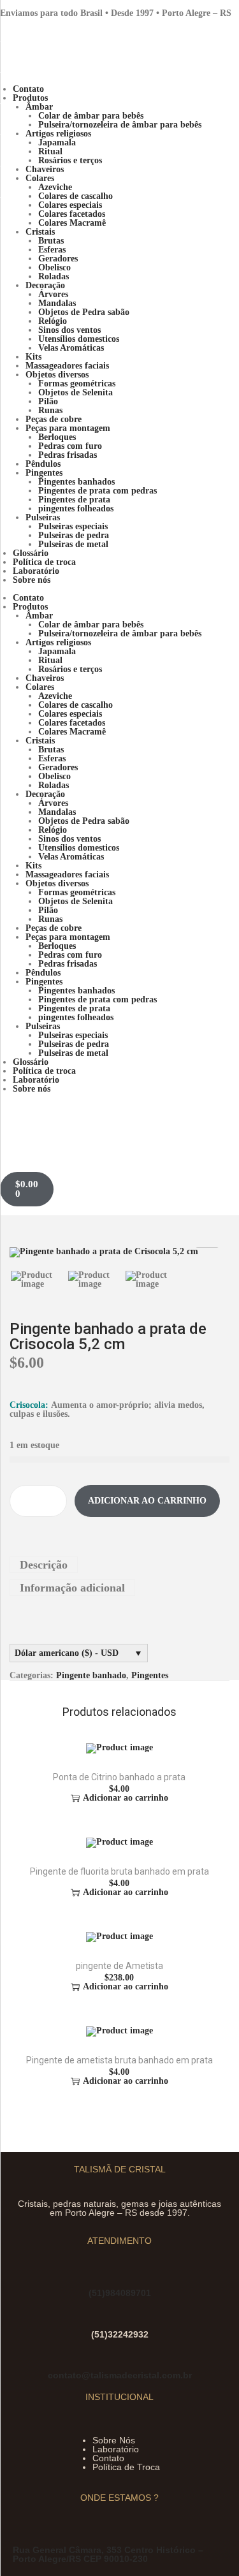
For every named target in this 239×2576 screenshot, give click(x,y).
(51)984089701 (120, 2293)
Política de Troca (126, 2467)
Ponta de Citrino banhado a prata (119, 1777)
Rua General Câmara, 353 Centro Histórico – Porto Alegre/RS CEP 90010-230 (108, 2554)
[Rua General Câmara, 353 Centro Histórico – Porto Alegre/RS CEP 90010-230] (21, 2536)
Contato (108, 2458)
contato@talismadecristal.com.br (120, 2375)
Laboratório (116, 2449)
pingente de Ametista (119, 1966)
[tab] (119, 1565)
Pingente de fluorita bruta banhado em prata (119, 1871)
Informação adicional (72, 1588)
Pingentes (150, 1675)
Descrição (44, 1565)
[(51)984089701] (97, 2279)
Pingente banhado (91, 1675)
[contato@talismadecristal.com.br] (119, 2361)
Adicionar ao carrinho (147, 1501)
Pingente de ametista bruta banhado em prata (119, 2060)
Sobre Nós (114, 2440)
